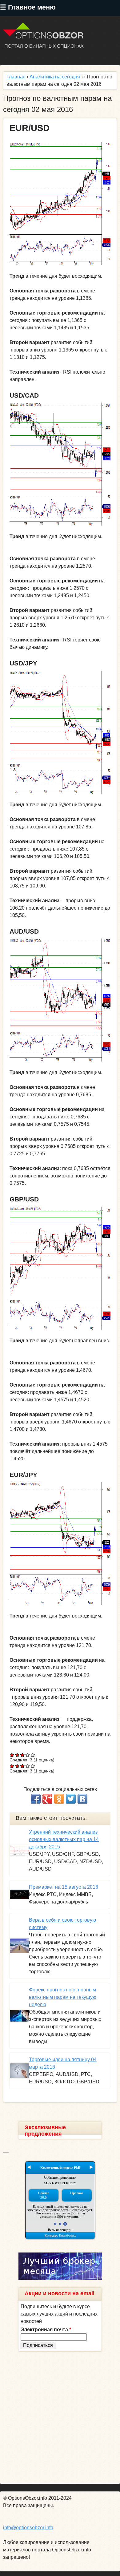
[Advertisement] (60, 2418)
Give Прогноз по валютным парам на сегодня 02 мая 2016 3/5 (23, 1755)
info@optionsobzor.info (28, 2528)
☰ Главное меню (28, 7)
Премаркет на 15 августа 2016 (64, 1887)
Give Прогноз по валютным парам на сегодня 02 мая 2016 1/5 (12, 1755)
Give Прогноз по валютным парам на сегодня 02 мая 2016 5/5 (33, 1755)
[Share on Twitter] (71, 1799)
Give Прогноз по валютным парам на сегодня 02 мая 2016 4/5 (28, 1755)
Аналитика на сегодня (55, 77)
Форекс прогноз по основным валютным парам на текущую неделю (63, 1997)
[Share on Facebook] (36, 1799)
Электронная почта (46, 2330)
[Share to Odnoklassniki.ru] (59, 1799)
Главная (16, 77)
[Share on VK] (82, 1799)
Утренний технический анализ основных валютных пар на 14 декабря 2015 (64, 1839)
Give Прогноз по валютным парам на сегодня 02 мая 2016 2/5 (17, 1755)
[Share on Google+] (47, 1799)
